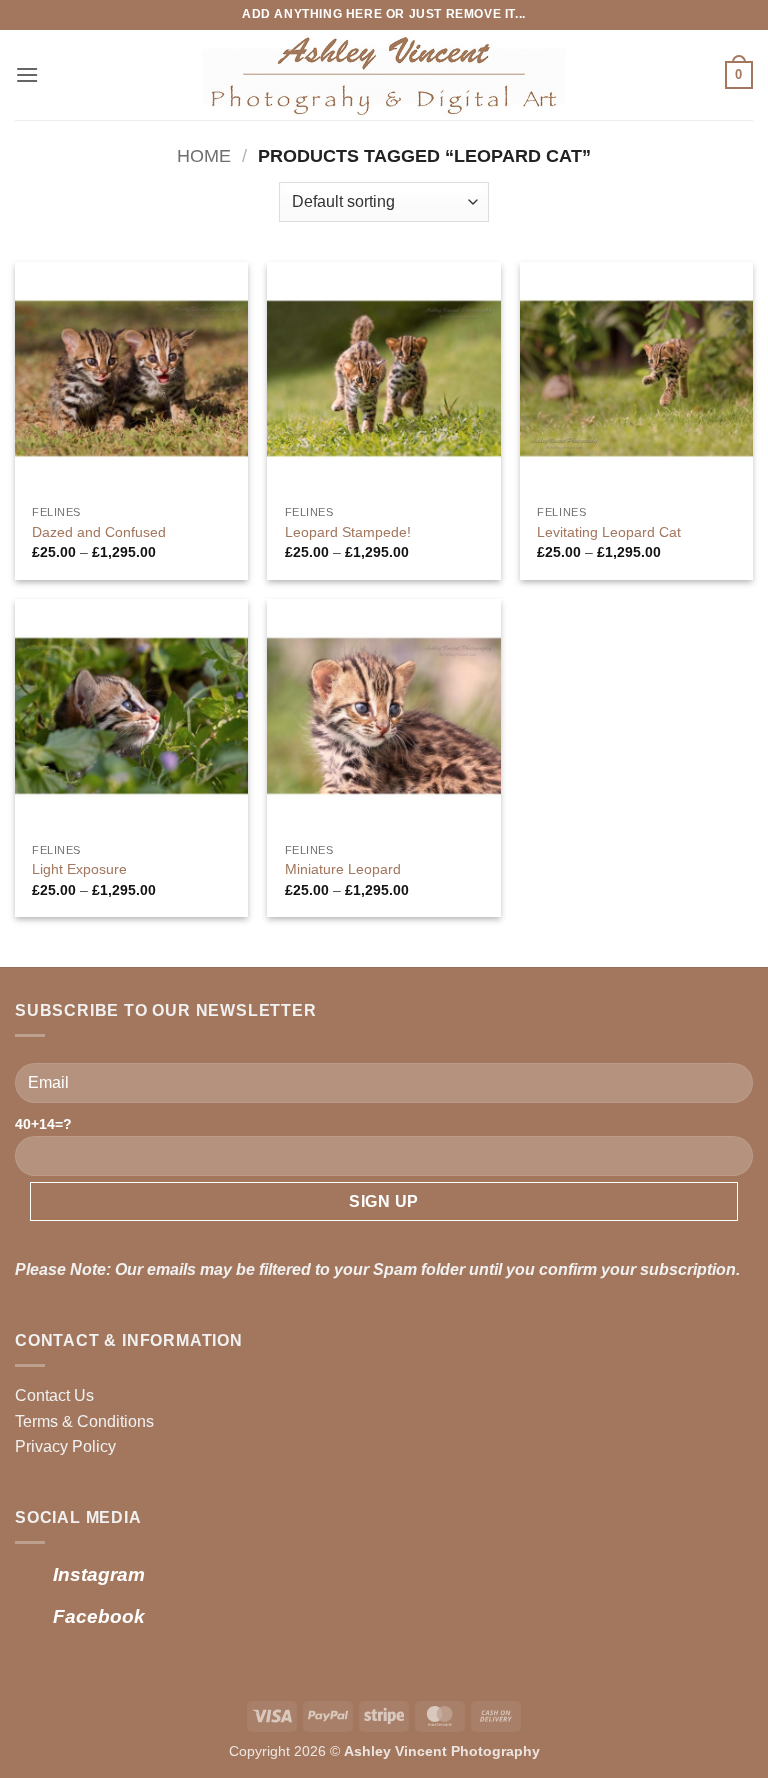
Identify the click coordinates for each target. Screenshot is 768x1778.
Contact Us (54, 1395)
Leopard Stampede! (348, 532)
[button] (27, 74)
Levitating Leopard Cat (609, 532)
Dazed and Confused (99, 532)
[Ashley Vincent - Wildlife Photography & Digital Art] (384, 75)
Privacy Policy (65, 1446)
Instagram (99, 1574)
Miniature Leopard (343, 869)
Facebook (99, 1616)
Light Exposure (79, 869)
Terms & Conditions (84, 1421)
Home (204, 155)
